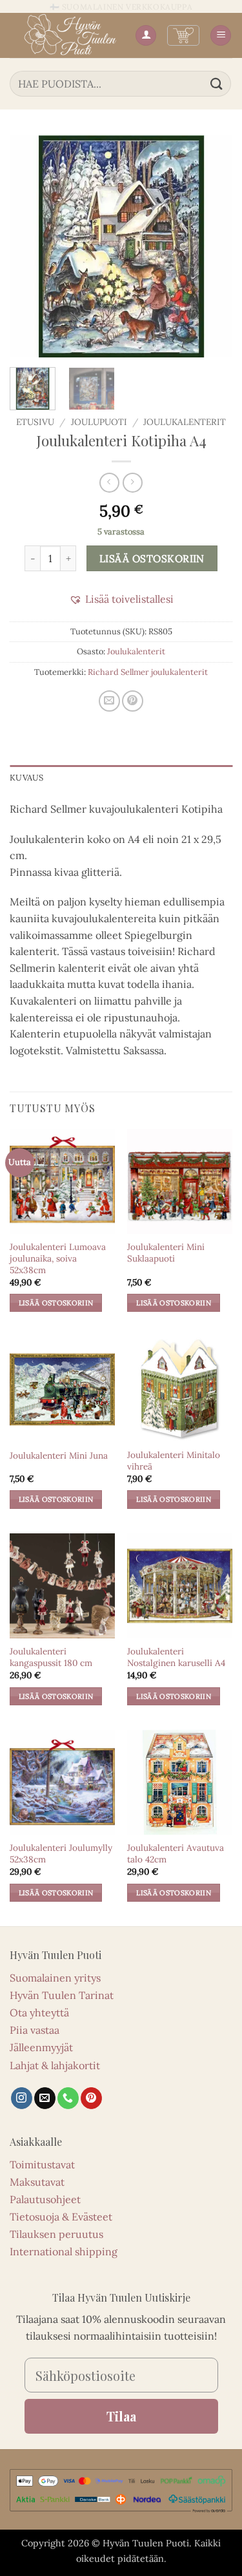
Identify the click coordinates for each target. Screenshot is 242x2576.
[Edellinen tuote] (133, 483)
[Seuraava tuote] (109, 483)
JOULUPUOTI (99, 422)
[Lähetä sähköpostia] (45, 2098)
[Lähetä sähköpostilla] (109, 701)
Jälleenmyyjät (41, 2047)
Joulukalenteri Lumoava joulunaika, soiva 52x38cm (58, 1258)
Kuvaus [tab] (27, 778)
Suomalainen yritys (55, 1978)
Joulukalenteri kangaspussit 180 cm (51, 1657)
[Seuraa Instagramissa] (22, 2098)
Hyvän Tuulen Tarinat (62, 1995)
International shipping (64, 2251)
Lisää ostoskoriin (152, 558)
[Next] (212, 246)
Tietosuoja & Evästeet (61, 2217)
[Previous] (30, 246)
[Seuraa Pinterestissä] (91, 2098)
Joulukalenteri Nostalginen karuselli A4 (176, 1657)
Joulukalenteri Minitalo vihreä (174, 1461)
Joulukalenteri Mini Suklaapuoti (166, 1253)
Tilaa (121, 2416)
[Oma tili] (146, 36)
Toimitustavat (42, 2164)
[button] (183, 35)
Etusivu (35, 422)
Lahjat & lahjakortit (55, 2065)
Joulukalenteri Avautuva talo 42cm (176, 1854)
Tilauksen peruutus (56, 2234)
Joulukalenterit (185, 422)
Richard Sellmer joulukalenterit (148, 672)
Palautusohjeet (45, 2199)
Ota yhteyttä (39, 2012)
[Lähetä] (217, 83)
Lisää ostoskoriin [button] (56, 1303)
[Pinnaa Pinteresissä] (133, 701)
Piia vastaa (35, 2030)
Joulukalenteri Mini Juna (59, 1456)
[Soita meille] (68, 2098)
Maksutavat (37, 2182)
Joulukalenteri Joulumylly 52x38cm (61, 1854)
